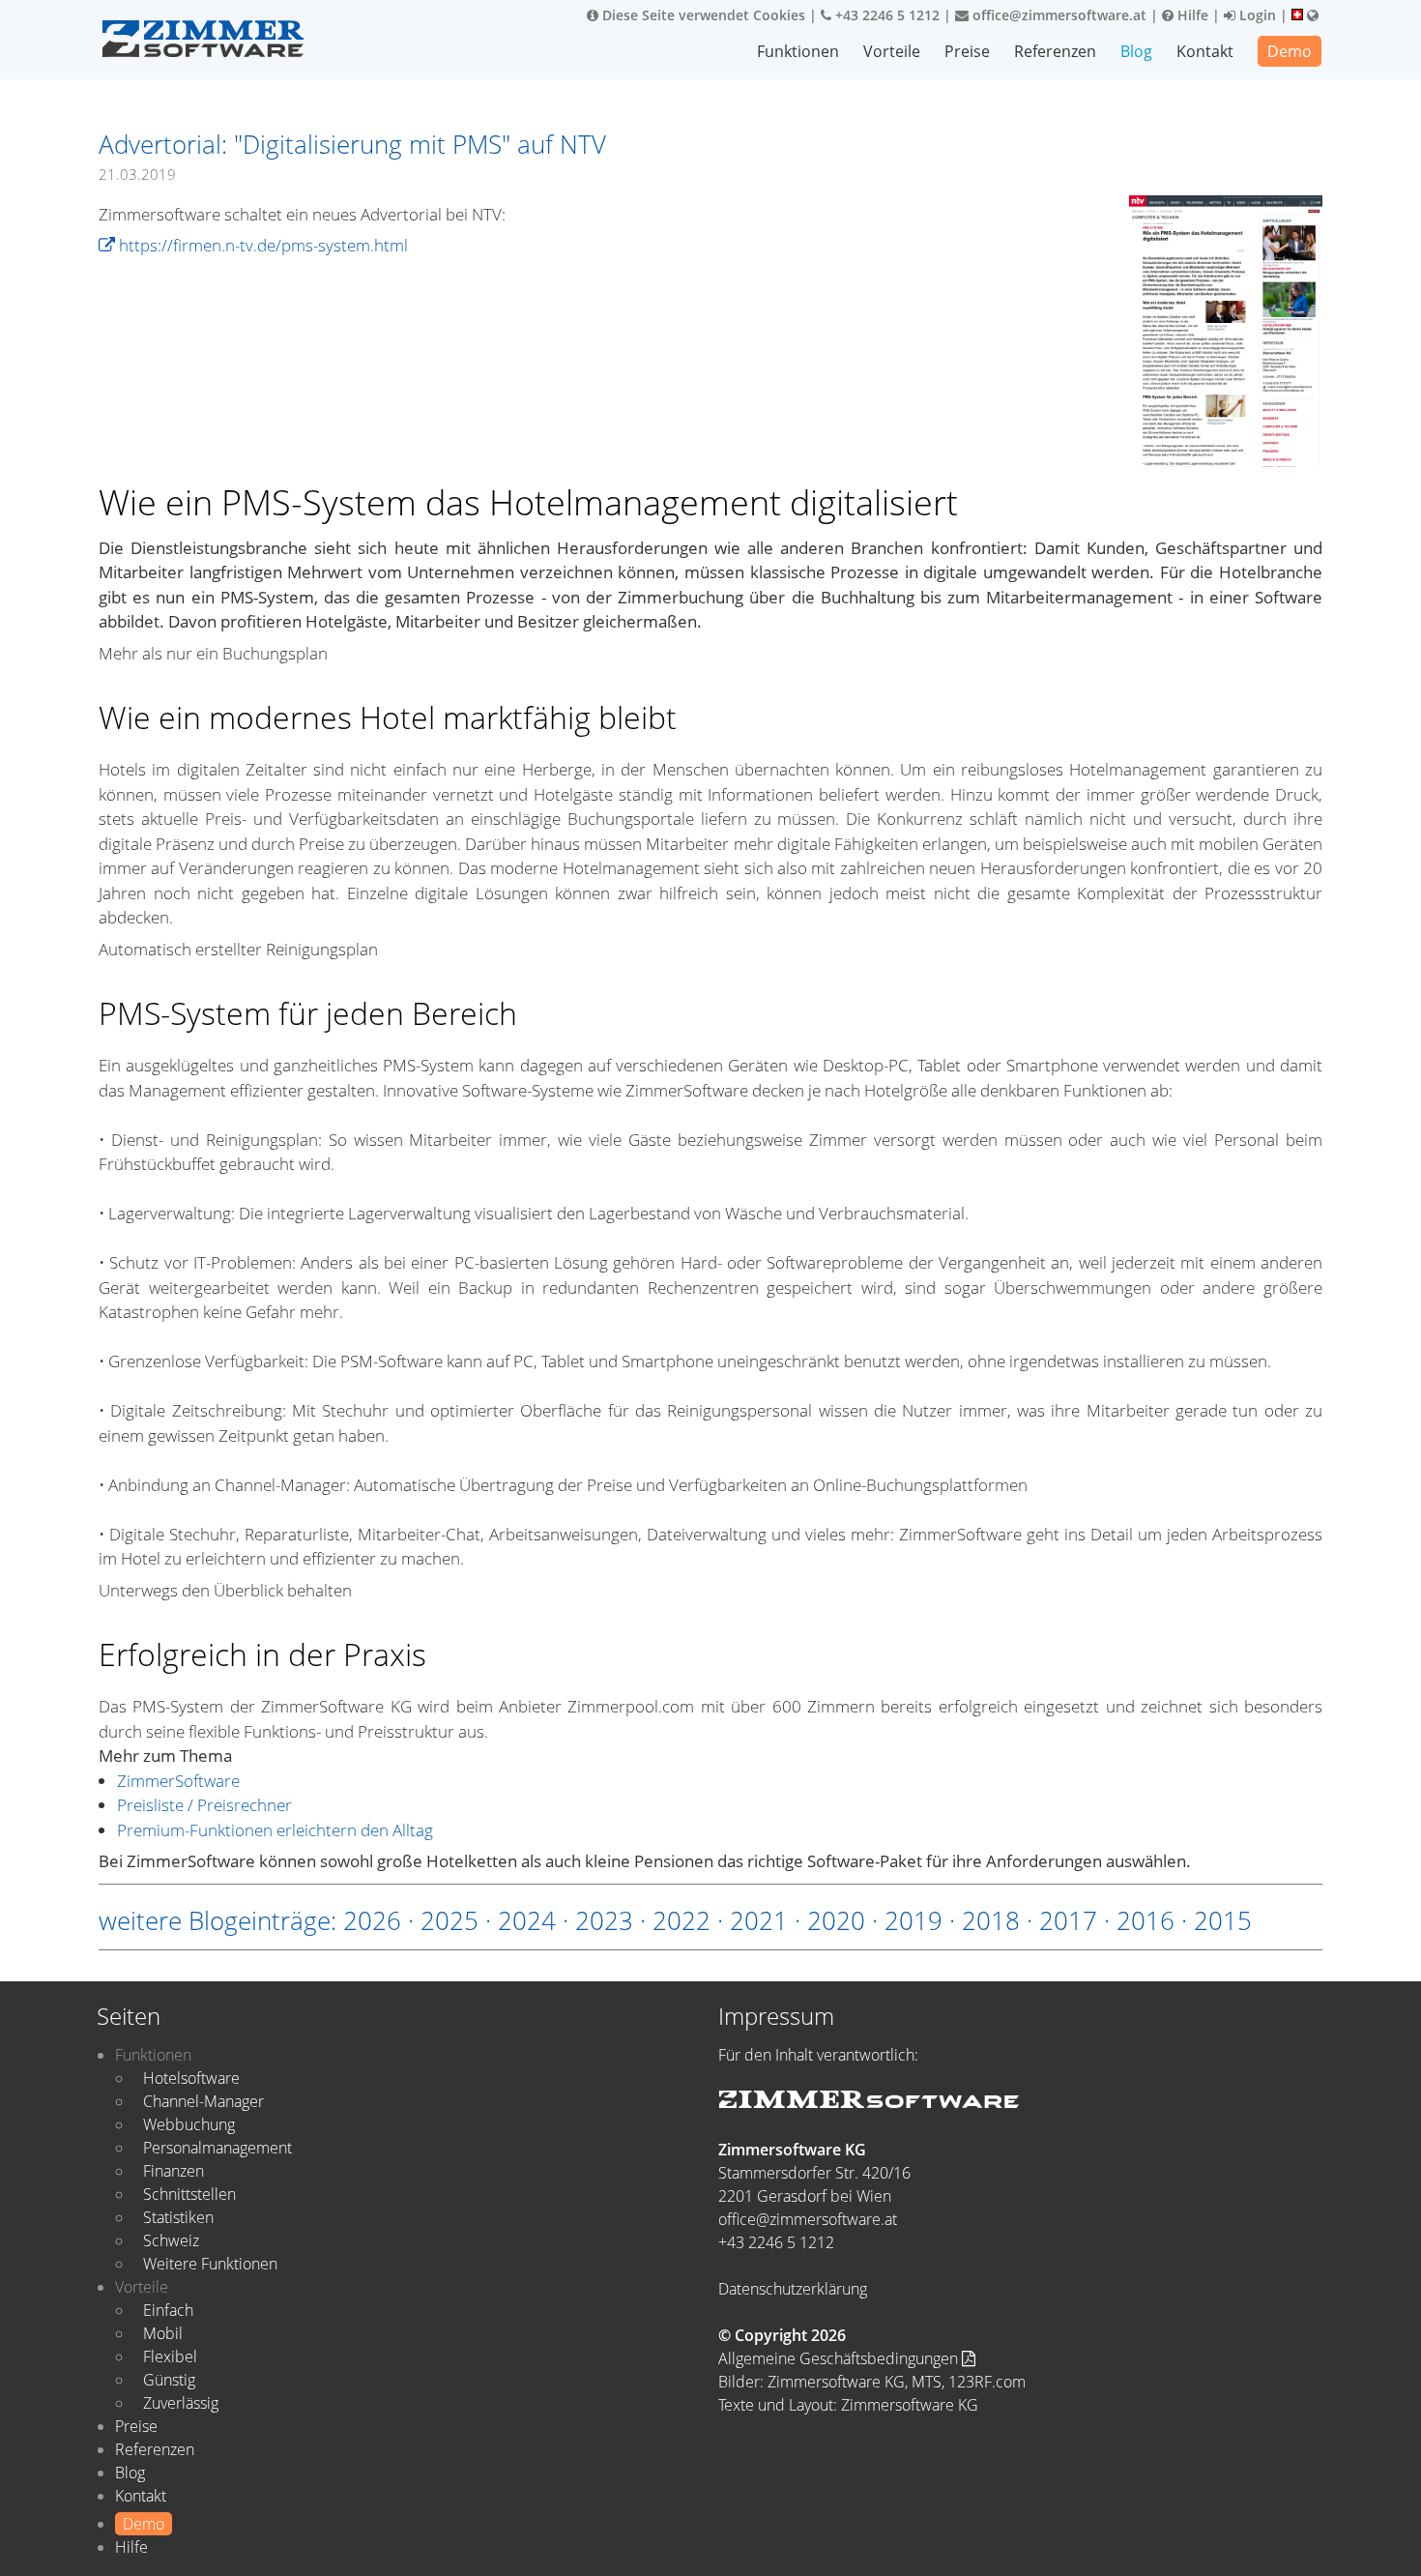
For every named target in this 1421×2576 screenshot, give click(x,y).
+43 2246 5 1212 (885, 15)
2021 (759, 1920)
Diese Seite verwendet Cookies (702, 15)
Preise (967, 51)
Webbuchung (189, 2124)
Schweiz (171, 2240)
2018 (991, 1920)
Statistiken (178, 2217)
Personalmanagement (217, 2148)
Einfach (168, 2310)
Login (1256, 15)
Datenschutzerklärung (793, 2289)
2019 (913, 1920)
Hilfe (1191, 15)
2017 (1068, 1920)
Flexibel (170, 2356)
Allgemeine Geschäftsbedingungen (840, 2358)
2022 (681, 1920)
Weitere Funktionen (210, 2264)
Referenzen (1055, 51)
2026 (372, 1920)
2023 (604, 1920)
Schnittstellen (189, 2194)
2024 (527, 1920)
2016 (1145, 1920)
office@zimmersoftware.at (1058, 15)
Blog (1136, 51)
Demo (1290, 51)
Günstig (169, 2380)
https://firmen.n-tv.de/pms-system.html (261, 245)
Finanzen (174, 2171)
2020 (836, 1920)
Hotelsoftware (191, 2078)
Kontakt (1205, 51)
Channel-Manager (203, 2101)
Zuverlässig (181, 2403)
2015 (1223, 1920)
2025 (449, 1920)
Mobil (163, 2333)
